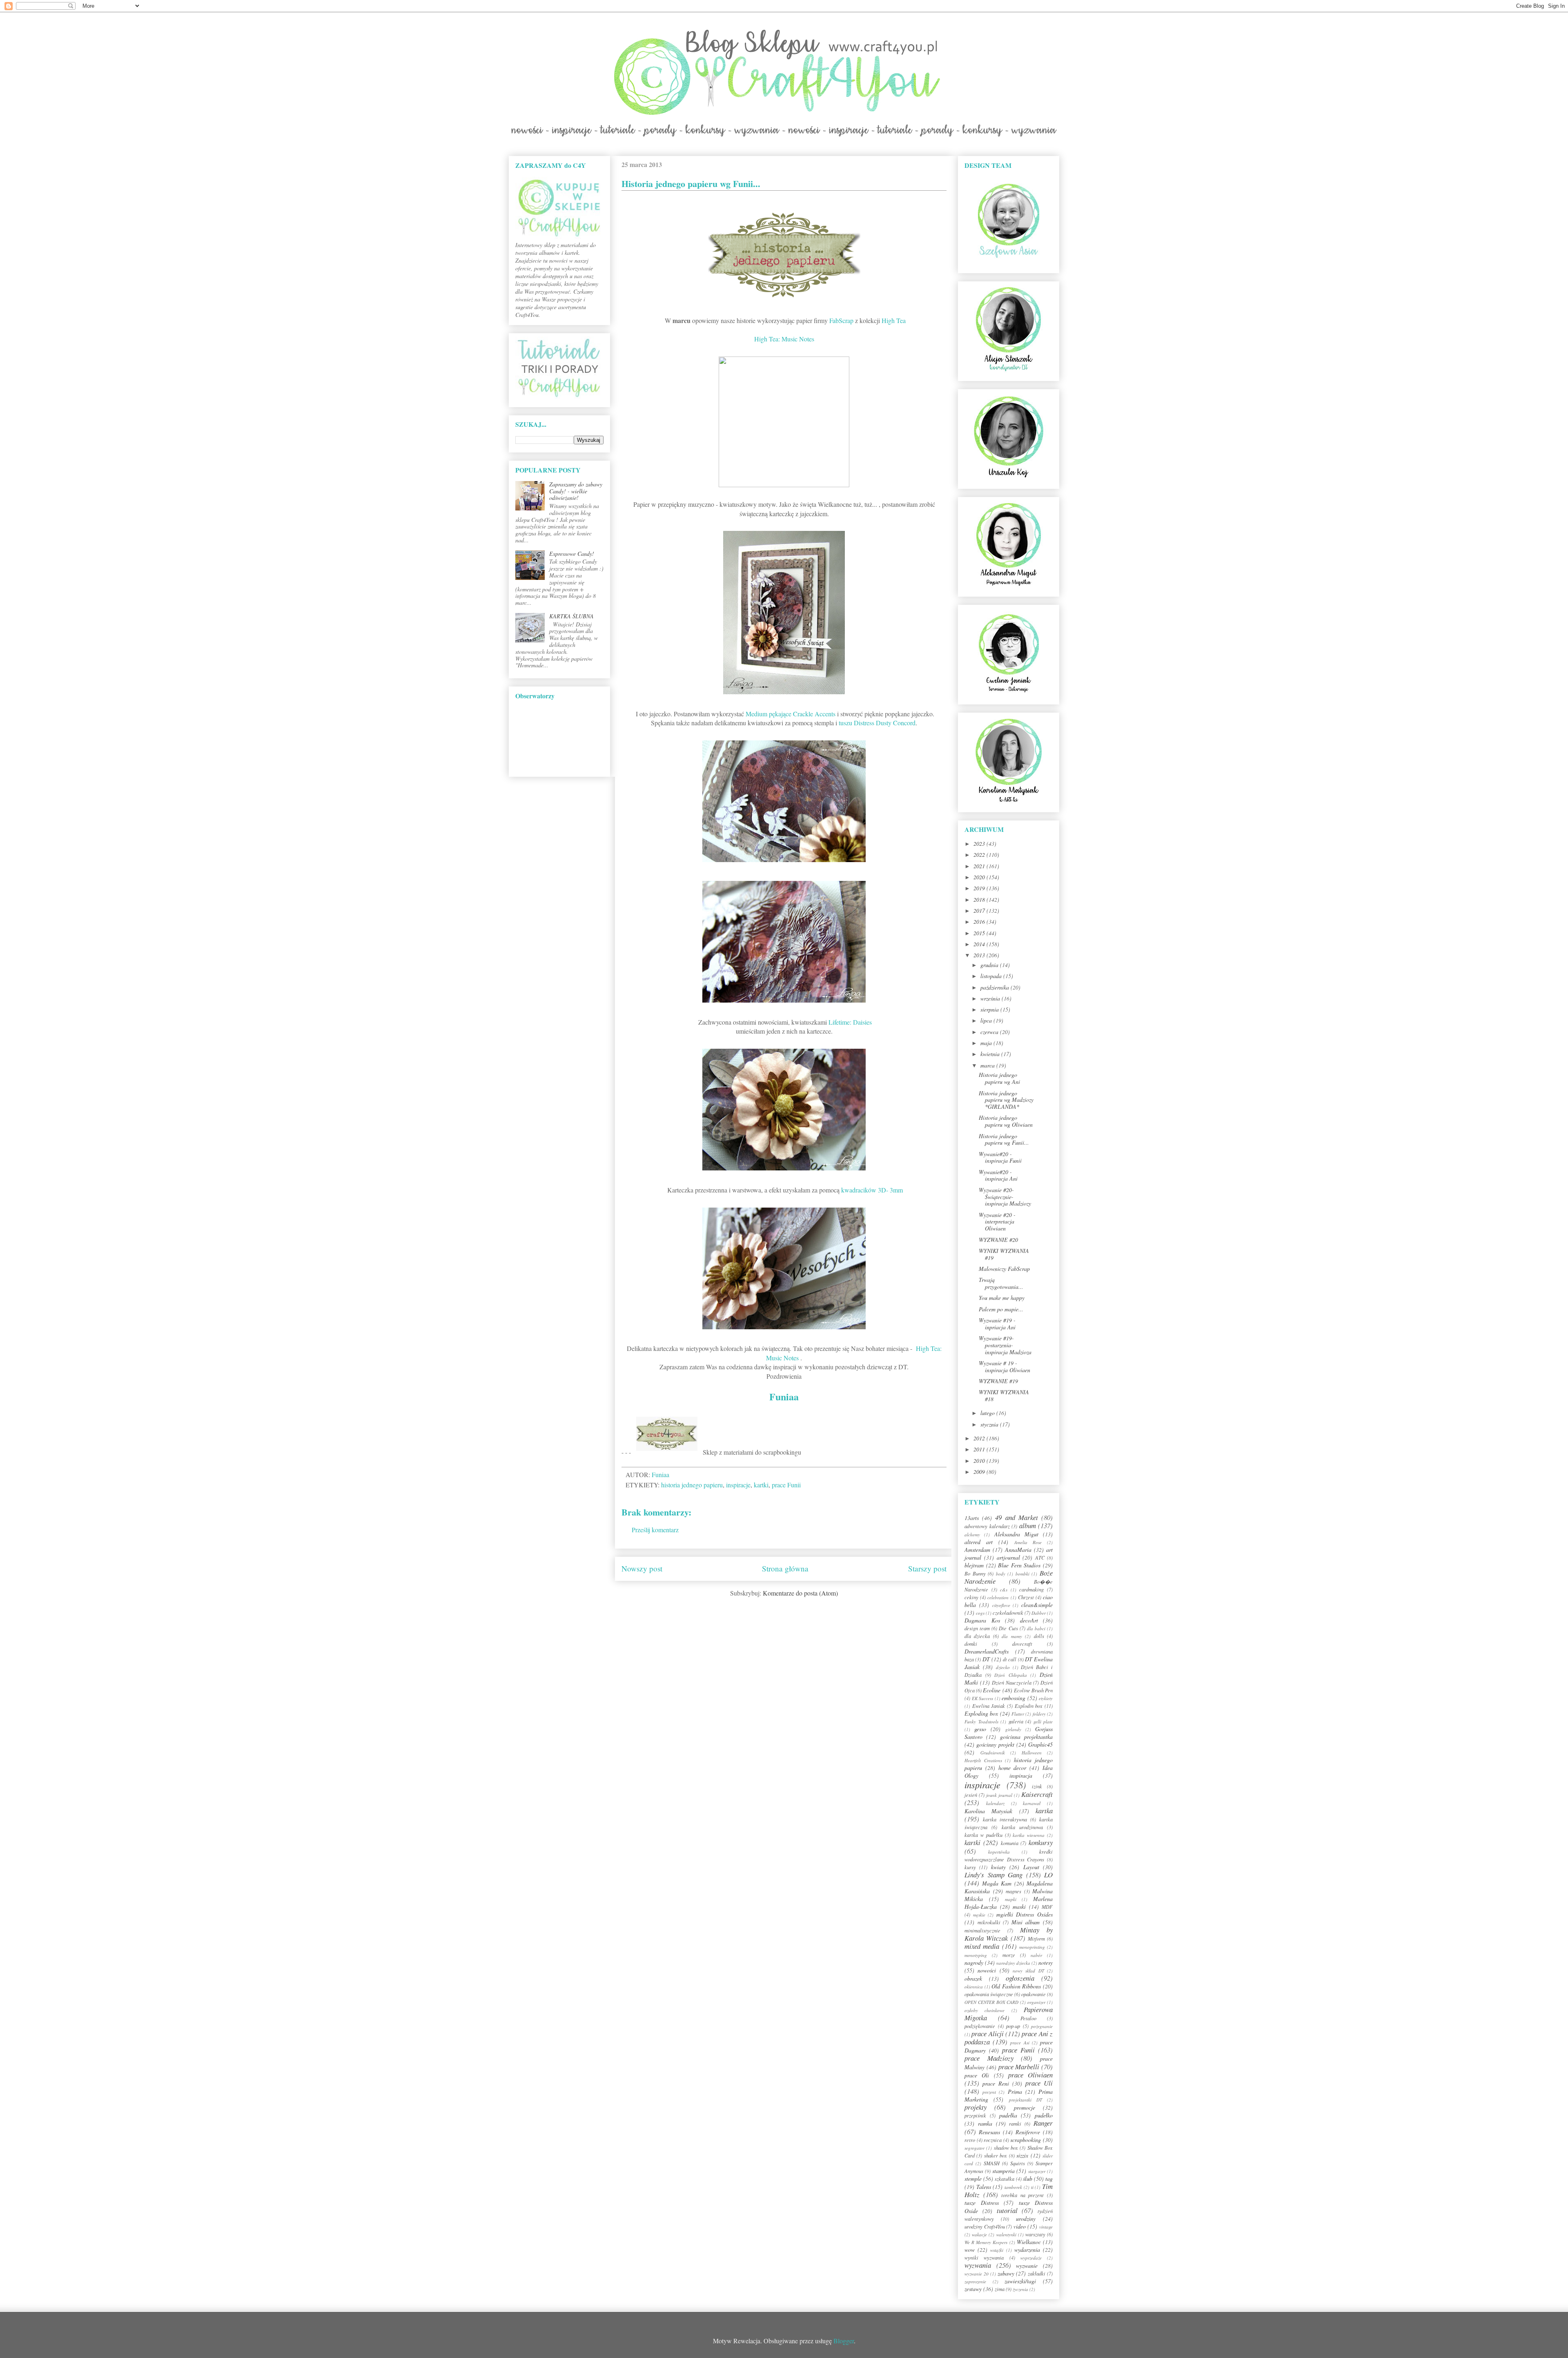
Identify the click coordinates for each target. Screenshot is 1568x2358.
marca (988, 1065)
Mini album (1026, 1922)
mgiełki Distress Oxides (1025, 1914)
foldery (1039, 1714)
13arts (972, 1518)
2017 (980, 910)
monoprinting (1032, 1947)
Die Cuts (1008, 1628)
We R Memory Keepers (986, 2242)
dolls (1039, 1636)
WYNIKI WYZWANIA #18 (1004, 1395)
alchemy (972, 1534)
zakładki (1037, 2273)
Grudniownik (993, 1753)
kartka (1044, 1811)
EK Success (983, 1698)
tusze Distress (982, 2203)
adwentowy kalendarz (987, 1526)
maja (987, 1043)
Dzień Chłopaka (1011, 1675)
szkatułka (1004, 2179)
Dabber (1039, 1613)
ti (1032, 2187)
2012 (980, 1438)
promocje (1025, 2107)
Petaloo (1028, 2018)
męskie (979, 1915)
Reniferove (1028, 2132)
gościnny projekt (995, 1744)
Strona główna (785, 1568)
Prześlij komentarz (655, 1530)
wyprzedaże (1031, 2258)
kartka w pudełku (983, 1835)
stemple (973, 2179)
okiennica (974, 1987)
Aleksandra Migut (1016, 1534)
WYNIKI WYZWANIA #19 (1004, 1254)
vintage (1046, 2227)
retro (970, 2140)
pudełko (1044, 2115)
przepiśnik (975, 2115)
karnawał (1032, 1803)
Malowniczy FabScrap (1004, 1269)
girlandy (1013, 1729)
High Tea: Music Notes (784, 339)
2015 (980, 933)
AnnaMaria (1018, 1550)
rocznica (993, 2140)
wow (970, 2250)
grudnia (990, 965)
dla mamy (1012, 1636)
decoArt (1029, 1620)
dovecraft (1022, 1644)
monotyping (976, 1955)
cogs (980, 1613)
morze (1009, 1955)
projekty (976, 2107)
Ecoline (992, 1690)
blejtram (974, 1565)
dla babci (1036, 1628)
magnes (1013, 1891)
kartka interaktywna (1005, 1819)
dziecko (1003, 1667)
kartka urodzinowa (1022, 1827)
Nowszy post (642, 1568)
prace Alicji (987, 2034)
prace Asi (1020, 2043)
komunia (1010, 1843)
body (1001, 1574)
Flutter (1018, 1714)
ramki (1015, 2124)
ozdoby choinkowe (984, 2010)
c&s (1004, 1590)
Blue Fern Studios (1019, 1565)
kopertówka (999, 1852)
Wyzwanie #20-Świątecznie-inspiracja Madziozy (1005, 1197)
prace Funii (786, 1485)
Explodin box (1029, 1706)
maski (1019, 1907)
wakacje (979, 2234)
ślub (1028, 2179)
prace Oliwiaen (1030, 2075)
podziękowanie (980, 2026)
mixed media (982, 1946)
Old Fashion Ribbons (1016, 1986)
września (991, 998)
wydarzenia (1027, 2250)
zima (1000, 2289)
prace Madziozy (989, 2058)
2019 (980, 888)
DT (986, 1659)
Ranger (1043, 2123)
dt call (1010, 1659)
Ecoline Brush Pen (1033, 1690)
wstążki (997, 2250)
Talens (984, 2187)
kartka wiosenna (1029, 1835)
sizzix (1022, 2155)
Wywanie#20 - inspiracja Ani (998, 1175)
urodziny (1026, 2219)
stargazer (1037, 2171)
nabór (1036, 1955)
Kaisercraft (1037, 1794)
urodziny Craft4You (985, 2227)
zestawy (973, 2289)
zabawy (1006, 2273)
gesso (980, 1729)
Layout (1031, 1867)
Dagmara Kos (982, 1620)
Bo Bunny (975, 1573)
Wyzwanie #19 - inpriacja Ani (997, 1324)
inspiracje (738, 1485)
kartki (761, 1485)
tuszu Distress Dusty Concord (877, 723)
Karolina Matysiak (988, 1811)
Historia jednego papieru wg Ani (999, 1078)
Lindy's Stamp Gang (993, 1875)
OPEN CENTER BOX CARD (992, 2002)
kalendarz (995, 1803)
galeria (1016, 1721)
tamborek (1013, 2187)
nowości (987, 1970)
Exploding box (981, 1713)
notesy (1046, 1962)
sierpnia (990, 1009)
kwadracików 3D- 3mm (872, 1190)
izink (1037, 1786)
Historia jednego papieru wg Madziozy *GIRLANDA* (1006, 1100)
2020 (980, 877)
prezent (989, 2092)
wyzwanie (1027, 2266)
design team (977, 1628)
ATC (1040, 1558)
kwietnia (991, 1054)
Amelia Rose (1028, 1542)
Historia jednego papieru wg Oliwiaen (1006, 1121)
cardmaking (1031, 1589)
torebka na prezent (1022, 2195)
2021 (980, 866)
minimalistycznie (982, 1930)
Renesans (989, 2132)
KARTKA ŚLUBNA (571, 616)
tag (1049, 2179)
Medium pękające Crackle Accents (791, 714)
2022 (980, 855)
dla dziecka (977, 1636)
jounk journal (999, 1795)
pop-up (1013, 2026)
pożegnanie (1042, 2026)
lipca (987, 1020)
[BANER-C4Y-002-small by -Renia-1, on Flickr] (667, 1452)
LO (1048, 1875)
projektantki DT (1026, 2100)
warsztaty (1035, 2234)
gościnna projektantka (1026, 1737)
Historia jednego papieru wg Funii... (1004, 1139)
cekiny (971, 1597)
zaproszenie (975, 2281)
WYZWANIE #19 (998, 1381)
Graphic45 (1040, 1744)
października (996, 987)
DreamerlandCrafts (987, 1651)
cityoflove (1001, 1605)
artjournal (1008, 1557)
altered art (979, 1542)
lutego (988, 1413)
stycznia (990, 1424)
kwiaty (998, 1867)
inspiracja (1021, 1775)
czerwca (990, 1032)
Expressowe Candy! (572, 554)
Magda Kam (997, 1883)
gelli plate (1043, 1722)
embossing (1013, 1698)
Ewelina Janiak (989, 1706)
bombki (1022, 1574)
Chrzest (1026, 1597)
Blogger (844, 2341)
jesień (971, 1795)
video (1020, 2226)
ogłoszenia (1020, 1978)
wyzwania (978, 2265)
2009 (980, 1472)
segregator (974, 2148)
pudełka (1008, 2115)
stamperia (1003, 2171)
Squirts (1018, 2163)
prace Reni (996, 2083)
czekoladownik (1008, 1613)
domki (971, 1644)
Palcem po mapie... (1001, 1309)
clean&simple (1037, 1605)
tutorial (1007, 2210)
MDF (1047, 1907)
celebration (998, 1597)
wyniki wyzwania (984, 2258)
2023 (980, 844)
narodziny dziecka (1013, 1963)
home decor (1012, 1768)
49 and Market (1016, 1517)
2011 (980, 1449)
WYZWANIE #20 (998, 1240)
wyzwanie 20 (977, 2274)
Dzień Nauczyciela (1012, 1683)
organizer (1036, 2002)
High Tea (894, 320)
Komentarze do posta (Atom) (800, 1593)
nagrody (974, 1962)
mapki (1011, 1899)
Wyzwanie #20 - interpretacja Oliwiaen (997, 1222)
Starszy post (927, 1568)
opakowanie (1033, 1994)
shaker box (996, 2155)
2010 (980, 1461)
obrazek (973, 1978)
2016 (980, 922)
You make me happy (1002, 1298)
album (1028, 1526)
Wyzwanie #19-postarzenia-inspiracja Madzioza (1005, 1345)
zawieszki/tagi (1020, 2281)
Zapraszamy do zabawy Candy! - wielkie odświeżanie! (576, 491)
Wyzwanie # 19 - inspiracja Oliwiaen (1004, 1366)
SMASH (992, 2163)
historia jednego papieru (692, 1485)
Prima (1015, 2092)
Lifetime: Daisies (850, 1022)
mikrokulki (989, 1922)
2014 (980, 944)
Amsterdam (977, 1550)
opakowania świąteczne (989, 1994)
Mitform (1036, 1939)
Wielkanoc (1029, 2242)
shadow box (1006, 2148)
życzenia (1020, 2289)
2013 (980, 955)
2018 (980, 899)
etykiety (1046, 1698)
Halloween (1032, 1753)
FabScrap (841, 320)
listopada (992, 976)
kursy (970, 1867)
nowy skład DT (1028, 1971)
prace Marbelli (1019, 2067)
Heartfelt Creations (983, 1760)
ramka (985, 2123)
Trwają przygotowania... (1001, 1283)
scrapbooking (1026, 2140)
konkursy (1041, 1842)
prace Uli (1039, 2083)
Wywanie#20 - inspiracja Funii (1000, 1157)
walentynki (1006, 2234)
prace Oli (977, 2075)
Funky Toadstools (981, 1722)
